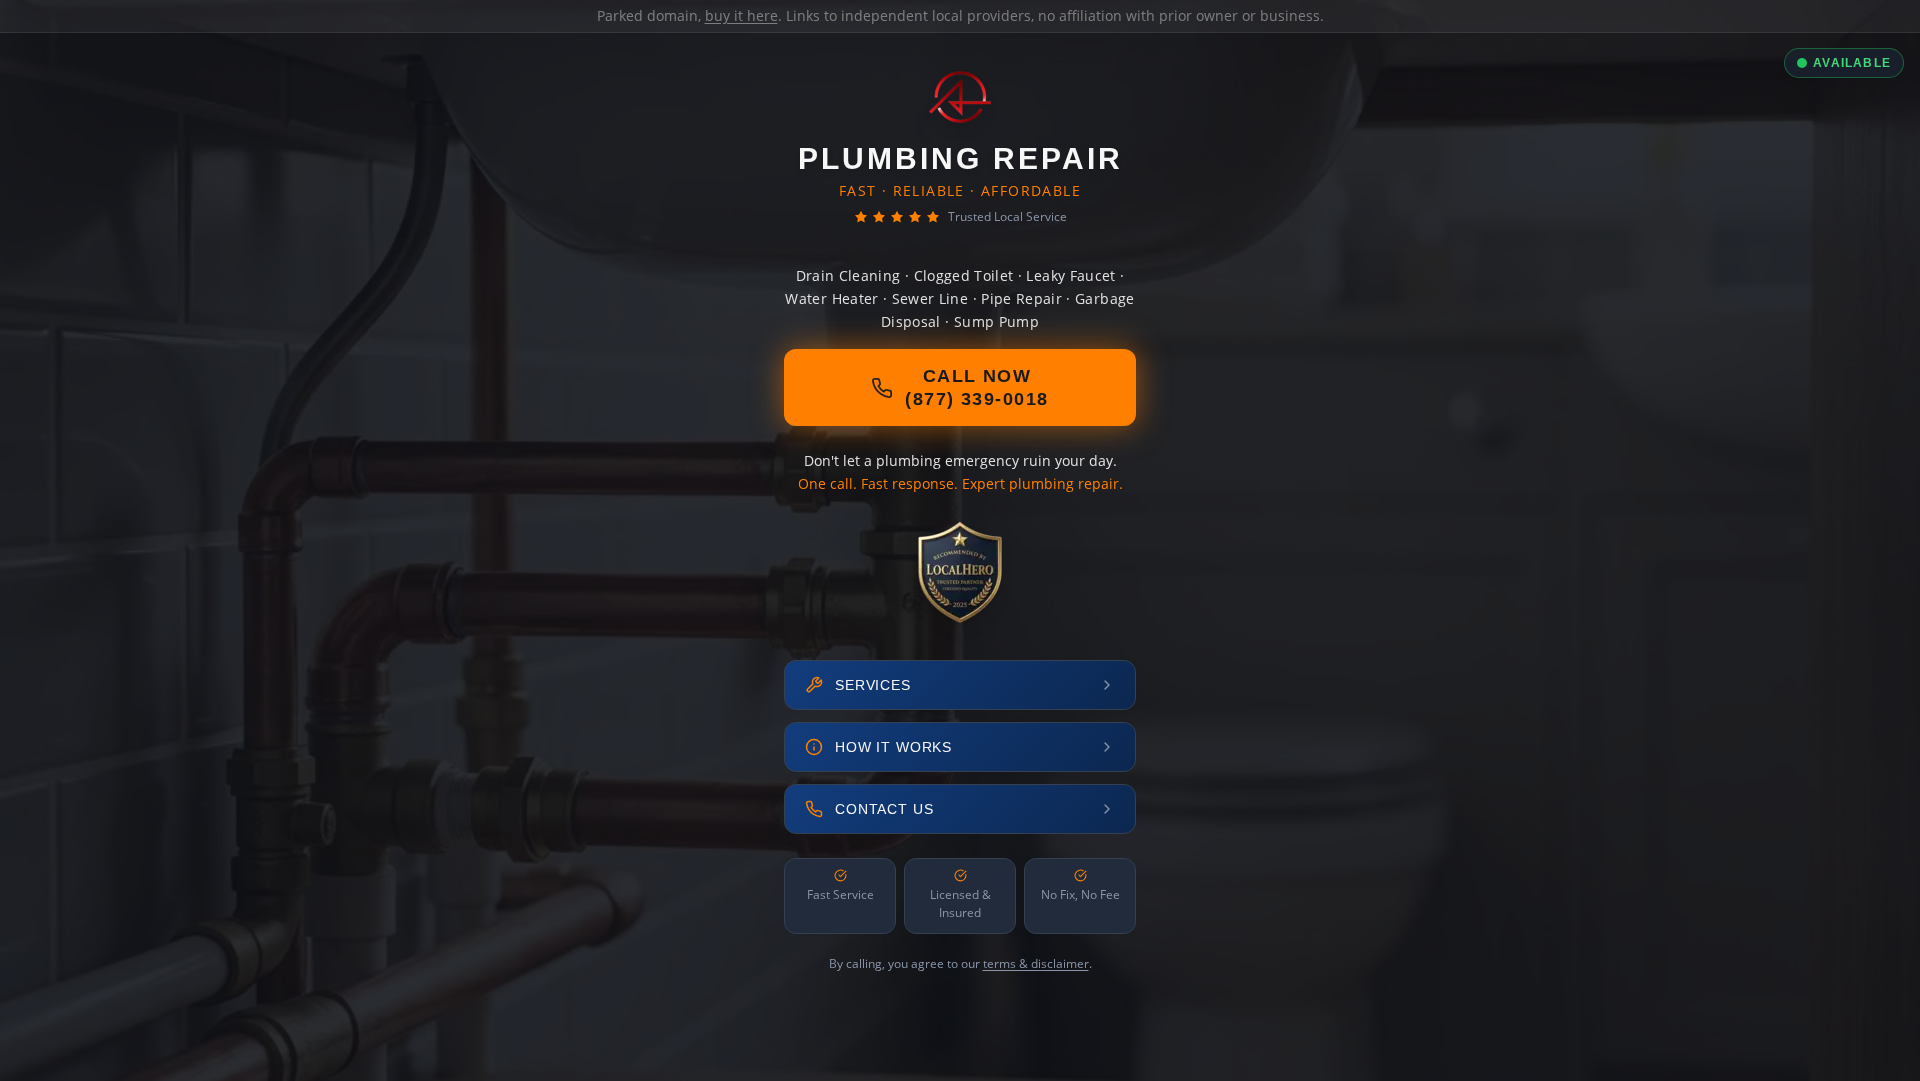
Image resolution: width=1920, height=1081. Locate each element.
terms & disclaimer (1036, 963)
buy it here (741, 15)
